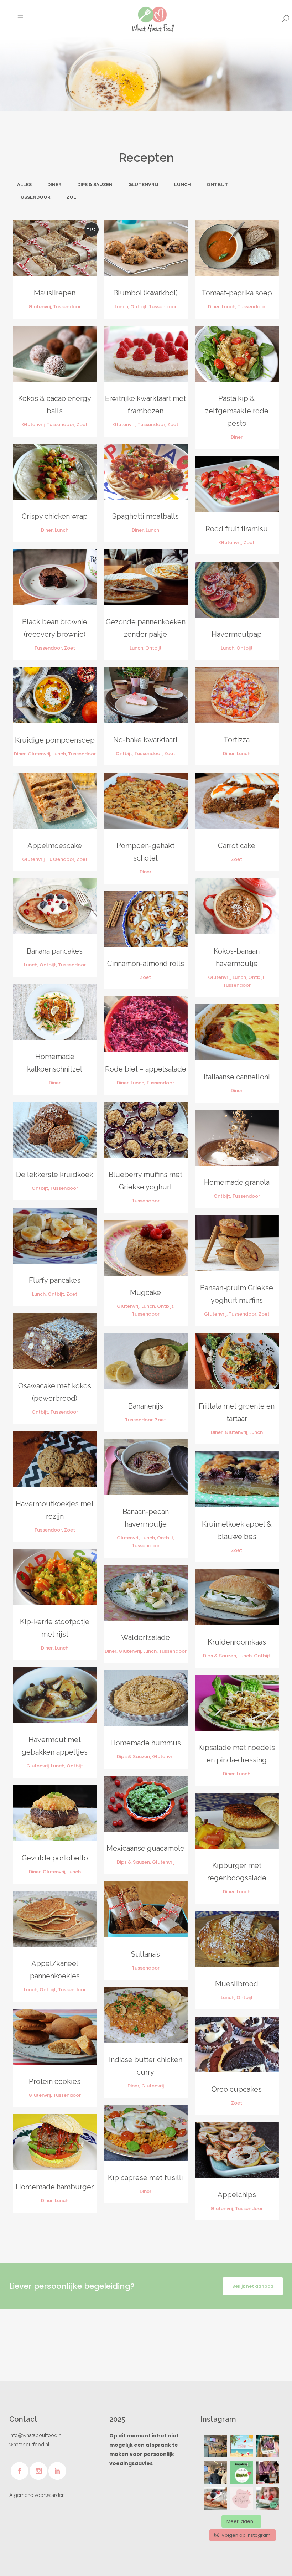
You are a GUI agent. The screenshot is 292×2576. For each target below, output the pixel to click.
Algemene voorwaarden (37, 2495)
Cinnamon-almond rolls (146, 964)
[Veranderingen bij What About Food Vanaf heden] (268, 2499)
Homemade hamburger (55, 2187)
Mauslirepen (55, 293)
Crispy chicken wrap (55, 516)
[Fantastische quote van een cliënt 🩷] (242, 2499)
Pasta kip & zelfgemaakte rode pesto (237, 411)
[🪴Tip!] (242, 2472)
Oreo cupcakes (237, 2089)
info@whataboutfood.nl (36, 2435)
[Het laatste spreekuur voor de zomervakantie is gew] (242, 2446)
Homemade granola (237, 1182)
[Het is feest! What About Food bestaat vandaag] (268, 2446)
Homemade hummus (146, 1743)
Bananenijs (146, 1406)
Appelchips (237, 2195)
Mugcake (145, 1292)
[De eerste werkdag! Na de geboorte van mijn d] (215, 2472)
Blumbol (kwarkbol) (145, 293)
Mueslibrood (237, 1984)
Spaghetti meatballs (145, 516)
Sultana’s (145, 1954)
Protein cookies (55, 2081)
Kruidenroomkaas (237, 1642)
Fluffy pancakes (55, 1280)
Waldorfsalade (145, 1637)
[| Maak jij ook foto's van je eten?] (268, 2472)
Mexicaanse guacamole (145, 1848)
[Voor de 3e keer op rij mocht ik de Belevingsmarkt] (215, 2446)
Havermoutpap (237, 634)
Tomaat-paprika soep (237, 293)
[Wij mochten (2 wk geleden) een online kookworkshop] (215, 2499)
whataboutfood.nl (29, 2445)
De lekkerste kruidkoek (55, 1175)
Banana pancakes (55, 951)
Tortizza (237, 740)
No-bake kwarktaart (145, 740)
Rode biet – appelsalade (146, 1069)
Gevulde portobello (55, 1858)
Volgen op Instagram (246, 2535)
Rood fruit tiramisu (237, 529)
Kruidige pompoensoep (55, 740)
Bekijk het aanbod (253, 2286)
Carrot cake (237, 846)
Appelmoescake (55, 846)
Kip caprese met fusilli (145, 2178)
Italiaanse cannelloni (237, 1077)
